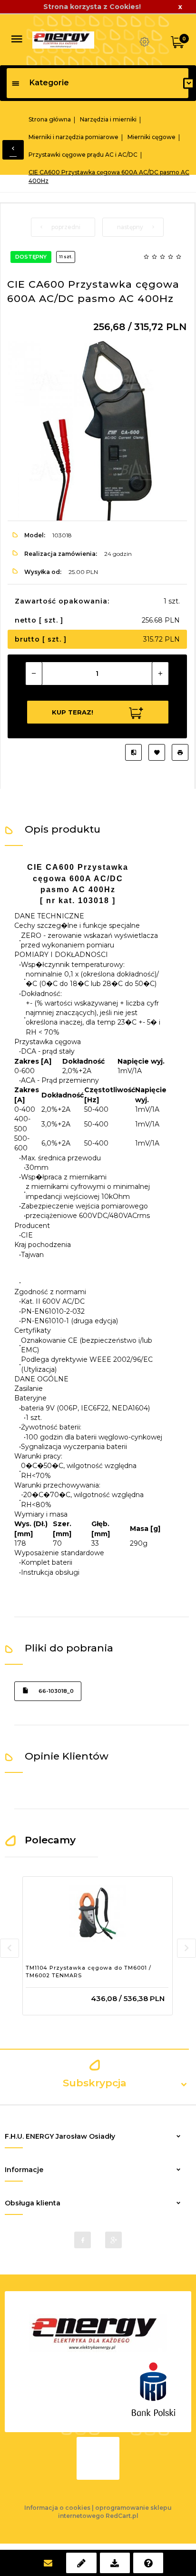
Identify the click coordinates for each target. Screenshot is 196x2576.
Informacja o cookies (57, 2508)
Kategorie (49, 83)
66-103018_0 (56, 1691)
